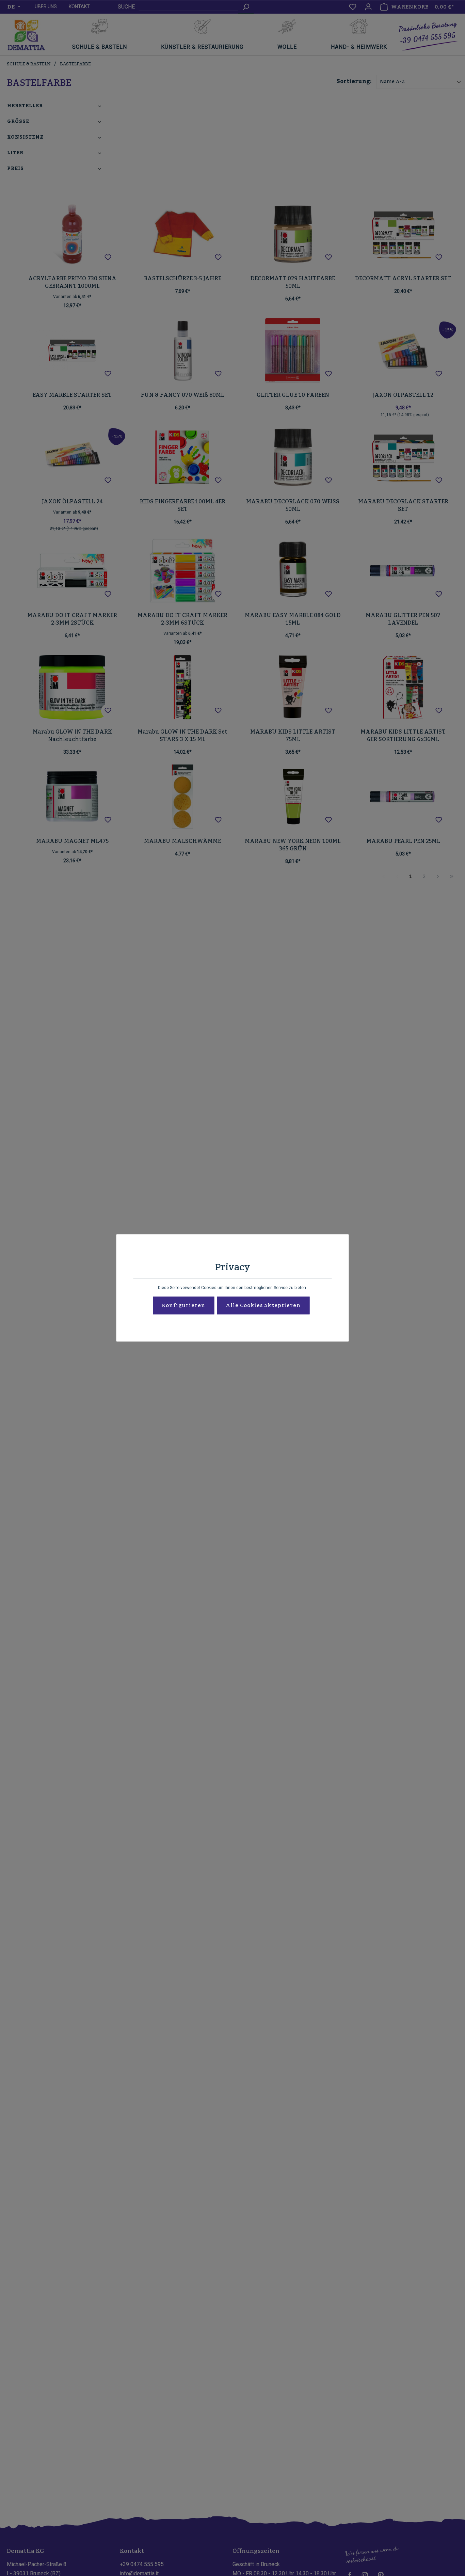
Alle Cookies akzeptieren (263, 1306)
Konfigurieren (183, 1306)
